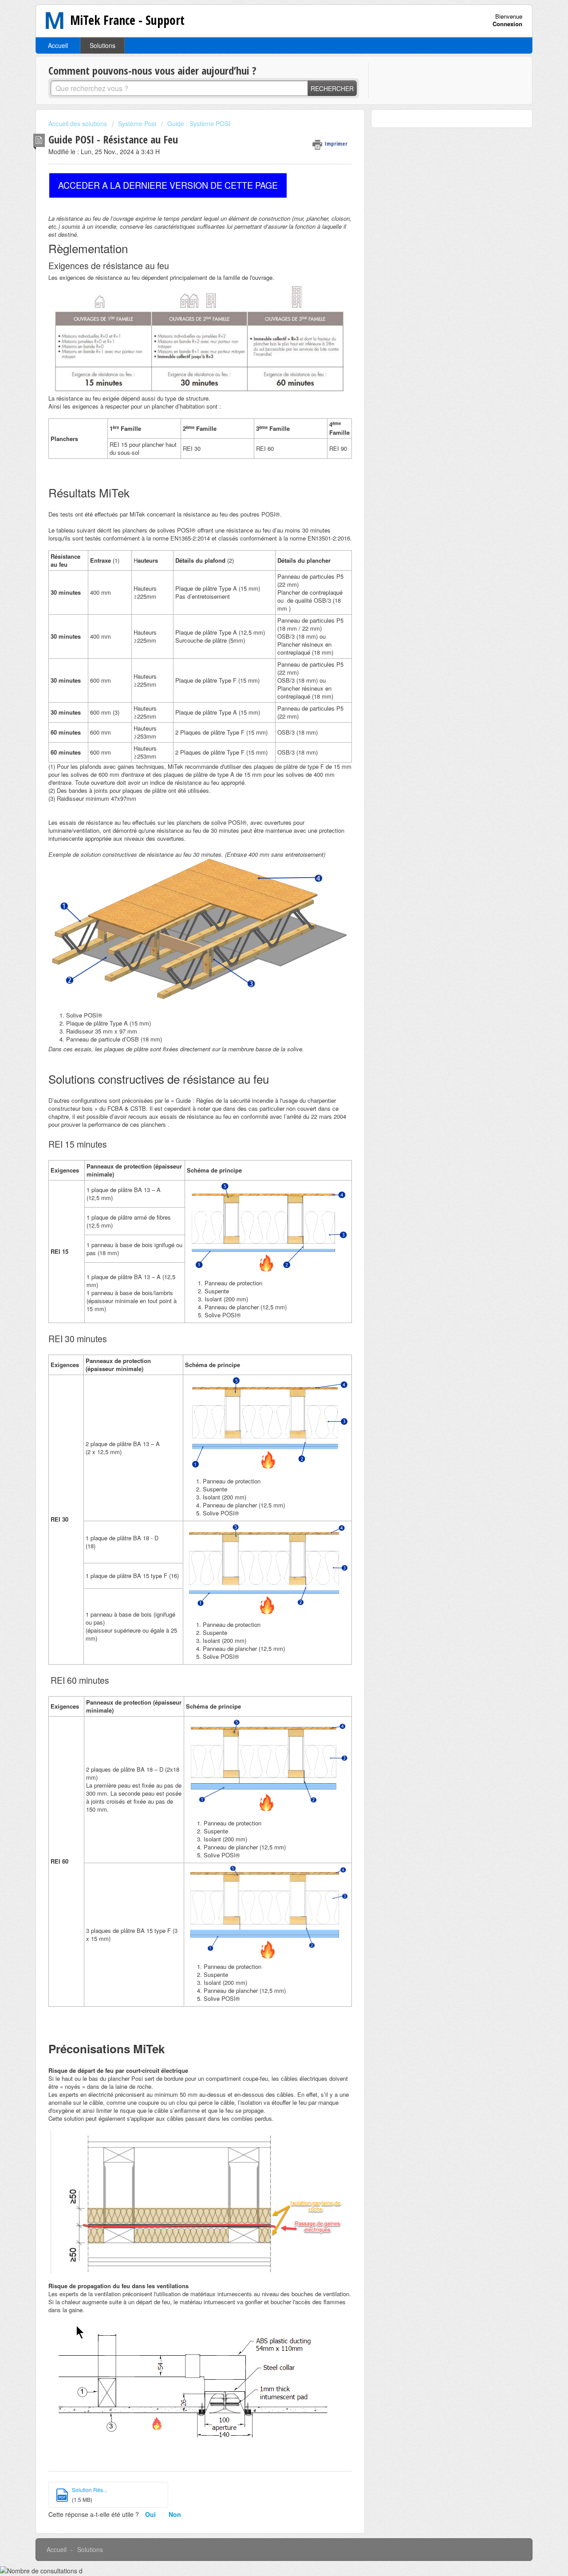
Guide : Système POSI (199, 123)
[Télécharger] (268, 1213)
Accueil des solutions (79, 123)
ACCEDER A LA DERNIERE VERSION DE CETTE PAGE (168, 185)
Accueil (58, 45)
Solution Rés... (89, 2490)
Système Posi (137, 123)
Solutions (103, 45)
